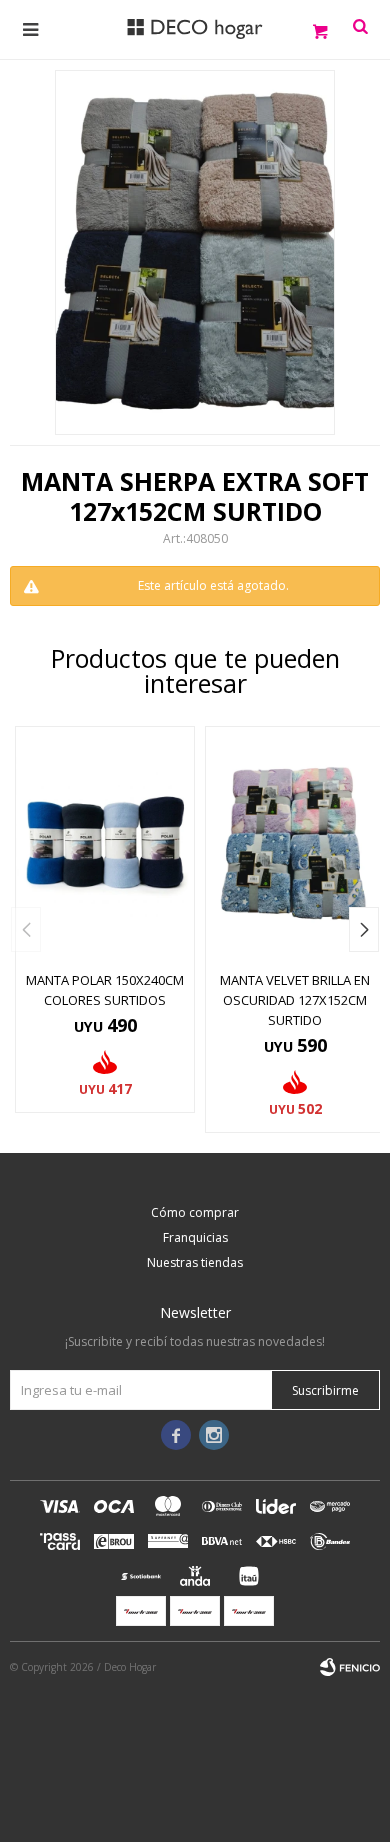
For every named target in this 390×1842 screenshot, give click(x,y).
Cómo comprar (195, 1212)
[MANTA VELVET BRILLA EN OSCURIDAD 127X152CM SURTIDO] (295, 843)
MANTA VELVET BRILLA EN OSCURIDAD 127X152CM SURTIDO (295, 1000)
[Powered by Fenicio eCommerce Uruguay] (350, 1667)
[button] (364, 929)
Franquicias (195, 1237)
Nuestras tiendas (195, 1262)
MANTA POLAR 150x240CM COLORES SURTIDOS (105, 990)
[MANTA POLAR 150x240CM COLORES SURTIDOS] (105, 843)
